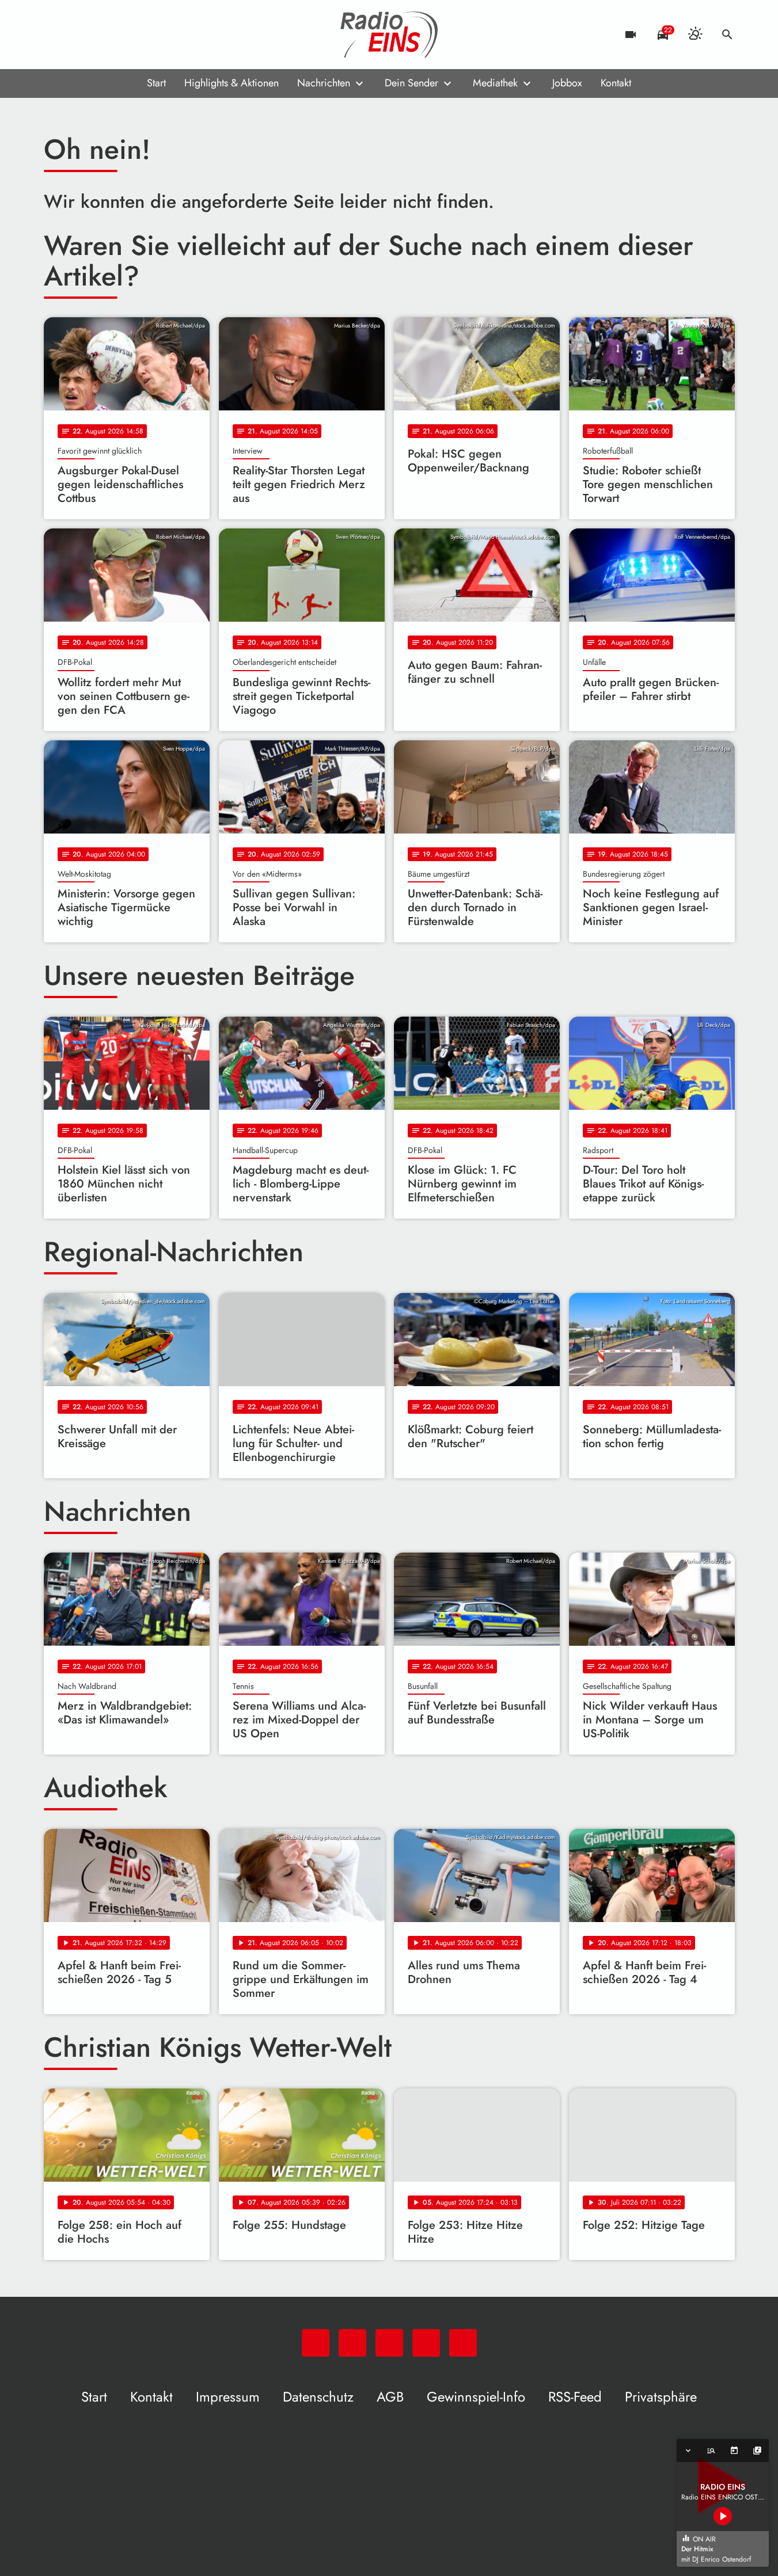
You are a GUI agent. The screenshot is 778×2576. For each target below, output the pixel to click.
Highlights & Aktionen (231, 83)
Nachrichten (324, 83)
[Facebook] (78, 35)
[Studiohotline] (147, 35)
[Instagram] (101, 35)
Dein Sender (411, 83)
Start (156, 83)
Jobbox (567, 83)
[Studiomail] (124, 35)
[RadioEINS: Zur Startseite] (389, 35)
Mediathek (495, 83)
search (727, 35)
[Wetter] (695, 35)
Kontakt (616, 83)
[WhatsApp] (55, 35)
